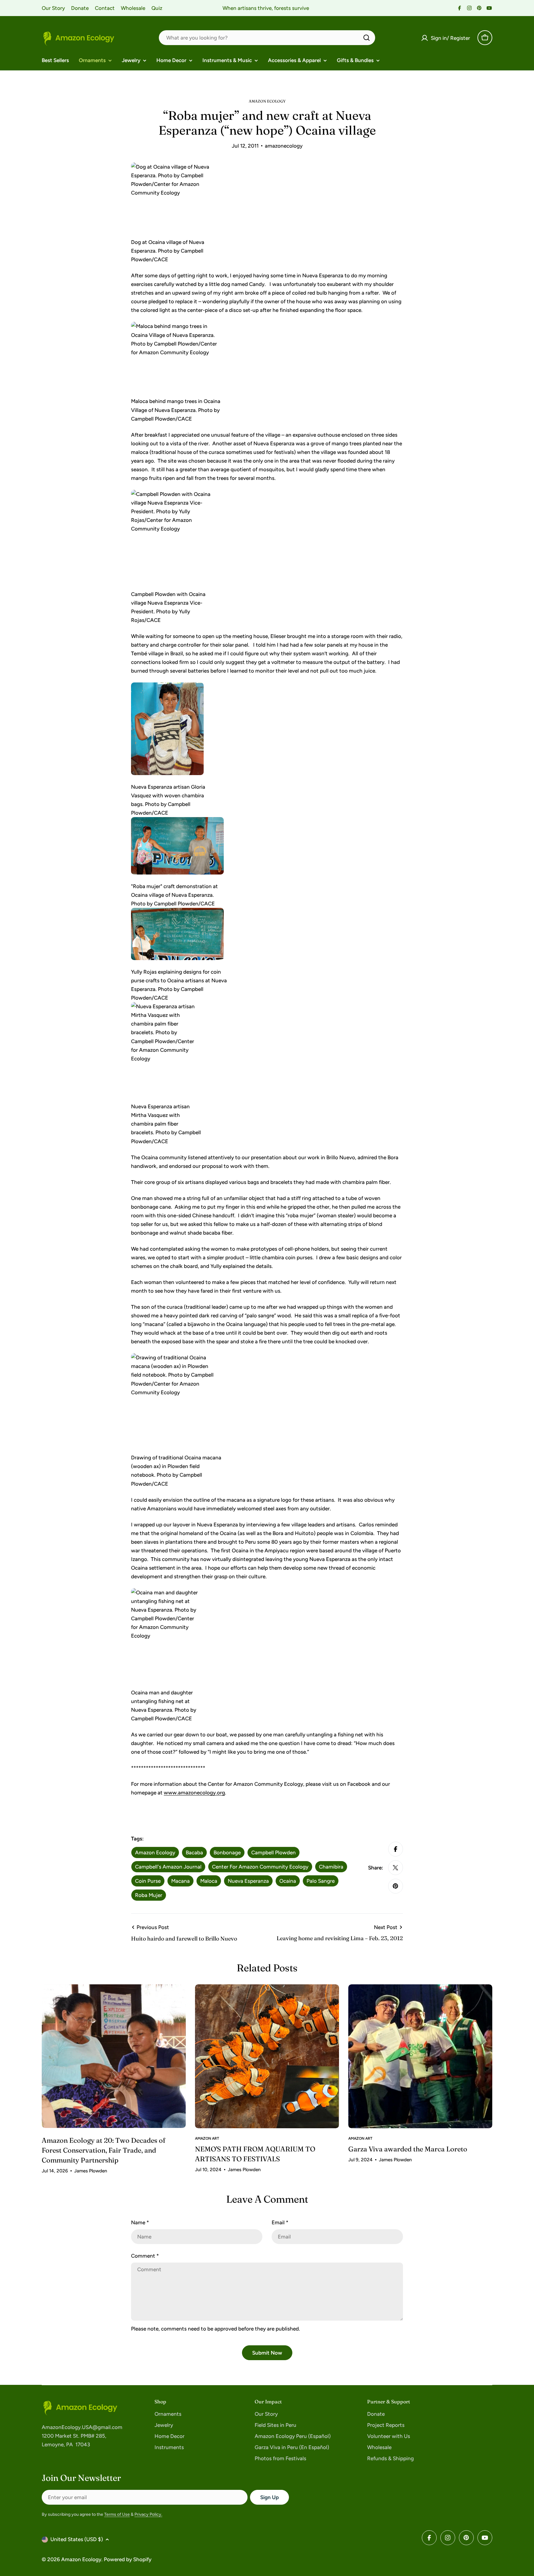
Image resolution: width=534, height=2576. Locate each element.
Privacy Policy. (148, 2514)
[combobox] (267, 38)
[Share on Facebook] (396, 1849)
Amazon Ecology (81, 2559)
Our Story (53, 8)
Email (280, 2222)
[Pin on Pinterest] (396, 1886)
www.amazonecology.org (194, 1793)
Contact (105, 8)
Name (140, 2222)
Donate (80, 8)
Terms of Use (117, 2514)
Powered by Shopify (128, 2559)
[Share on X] (396, 1868)
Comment (145, 2256)
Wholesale (133, 8)
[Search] (367, 38)
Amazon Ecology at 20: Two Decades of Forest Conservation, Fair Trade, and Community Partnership (104, 2150)
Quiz (157, 8)
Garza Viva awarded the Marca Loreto (408, 2149)
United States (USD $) (77, 2539)
